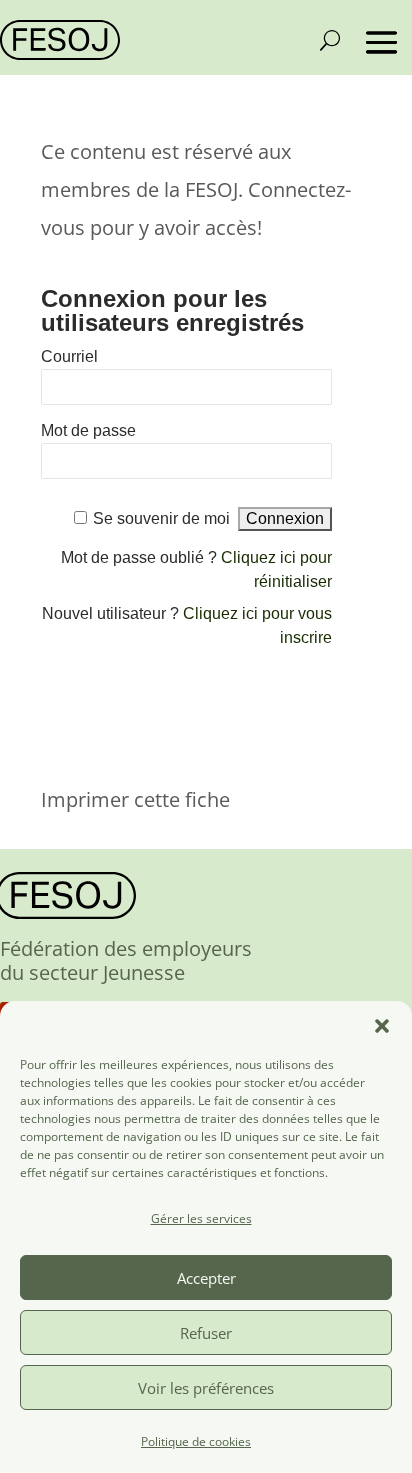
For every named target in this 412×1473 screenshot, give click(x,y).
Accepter (206, 1278)
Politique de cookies (196, 1441)
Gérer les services (201, 1218)
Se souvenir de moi (161, 518)
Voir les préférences (206, 1388)
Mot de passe (88, 430)
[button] (382, 1026)
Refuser (206, 1333)
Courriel (69, 356)
